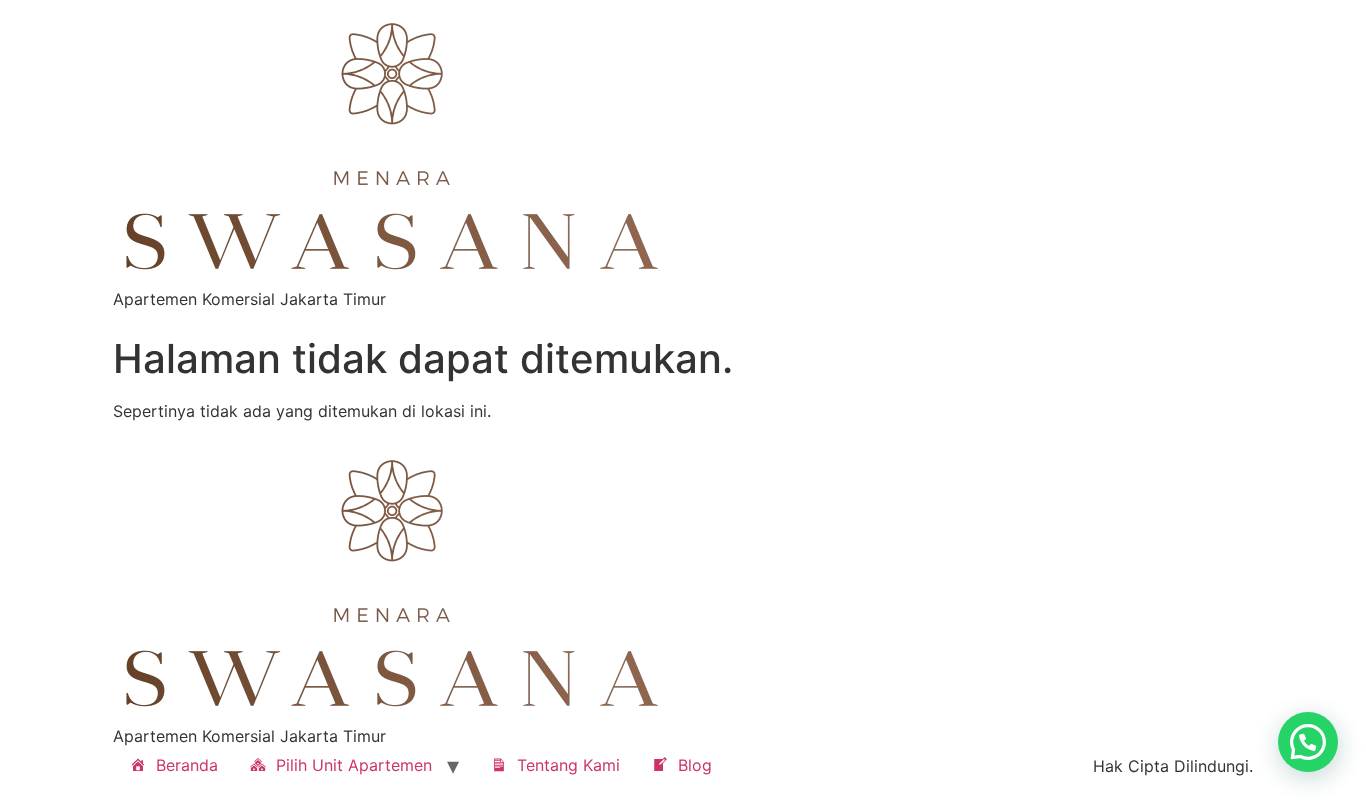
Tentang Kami (568, 765)
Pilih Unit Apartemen (354, 765)
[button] (1308, 742)
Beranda (187, 765)
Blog (695, 765)
